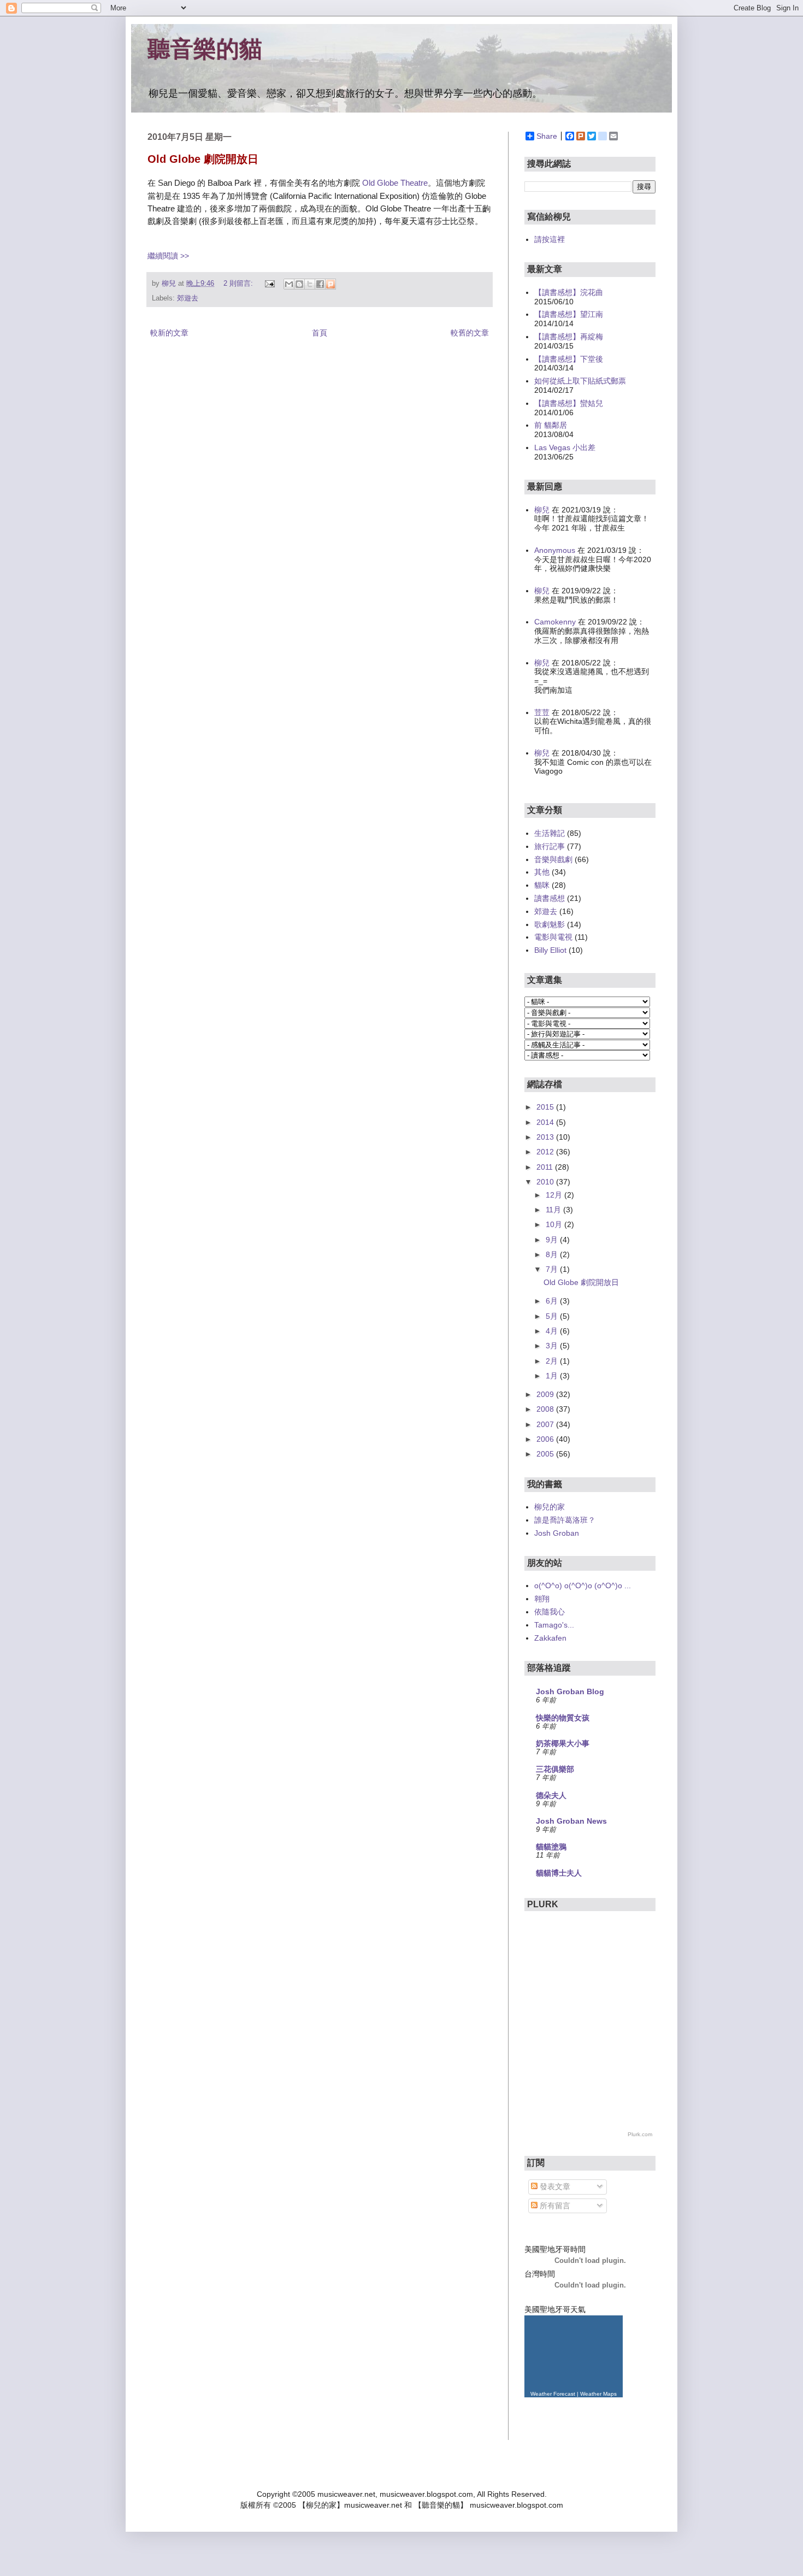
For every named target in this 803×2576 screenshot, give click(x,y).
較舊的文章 (470, 333)
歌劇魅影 (550, 924)
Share (547, 136)
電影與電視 (553, 937)
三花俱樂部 (555, 1769)
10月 (555, 1224)
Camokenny (555, 622)
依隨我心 (550, 1612)
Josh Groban (557, 1533)
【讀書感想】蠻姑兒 (569, 403)
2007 (546, 1424)
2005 (546, 1454)
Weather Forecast (553, 2394)
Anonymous (555, 550)
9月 (553, 1240)
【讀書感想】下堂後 (569, 359)
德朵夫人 (551, 1795)
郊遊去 (188, 298)
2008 (546, 1409)
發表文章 (554, 2186)
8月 (553, 1254)
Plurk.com (640, 2134)
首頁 (320, 333)
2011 (546, 1167)
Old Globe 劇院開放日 (203, 159)
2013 (546, 1137)
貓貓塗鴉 (551, 1847)
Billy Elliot (550, 950)
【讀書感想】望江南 (569, 314)
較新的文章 (169, 333)
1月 (553, 1376)
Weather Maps (598, 2394)
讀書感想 (550, 898)
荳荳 (542, 712)
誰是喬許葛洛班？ (565, 1520)
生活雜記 (550, 833)
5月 (553, 1316)
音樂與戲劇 (553, 859)
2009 (546, 1394)
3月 (553, 1346)
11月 (554, 1210)
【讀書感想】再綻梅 (569, 337)
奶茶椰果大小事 (563, 1743)
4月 (553, 1331)
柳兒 (542, 510)
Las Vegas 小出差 (565, 447)
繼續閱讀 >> (168, 256)
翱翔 (542, 1599)
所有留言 (554, 2206)
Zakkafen (550, 1638)
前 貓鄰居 (551, 425)
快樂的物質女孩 (563, 1718)
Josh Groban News (571, 1821)
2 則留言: (239, 284)
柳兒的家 (550, 1507)
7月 (553, 1269)
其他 (542, 872)
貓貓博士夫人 (559, 1873)
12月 (555, 1195)
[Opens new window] (269, 284)
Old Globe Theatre (395, 183)
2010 (546, 1182)
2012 (546, 1152)
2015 (546, 1107)
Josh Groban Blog (570, 1691)
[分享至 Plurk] (330, 284)
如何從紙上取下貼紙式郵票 (580, 381)
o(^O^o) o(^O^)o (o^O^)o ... (583, 1585)
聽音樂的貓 (205, 49)
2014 (546, 1122)
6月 (553, 1301)
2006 (546, 1439)
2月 (553, 1361)
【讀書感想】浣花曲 (569, 292)
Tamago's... (554, 1625)
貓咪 (542, 885)
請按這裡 (550, 239)
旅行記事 (550, 846)
